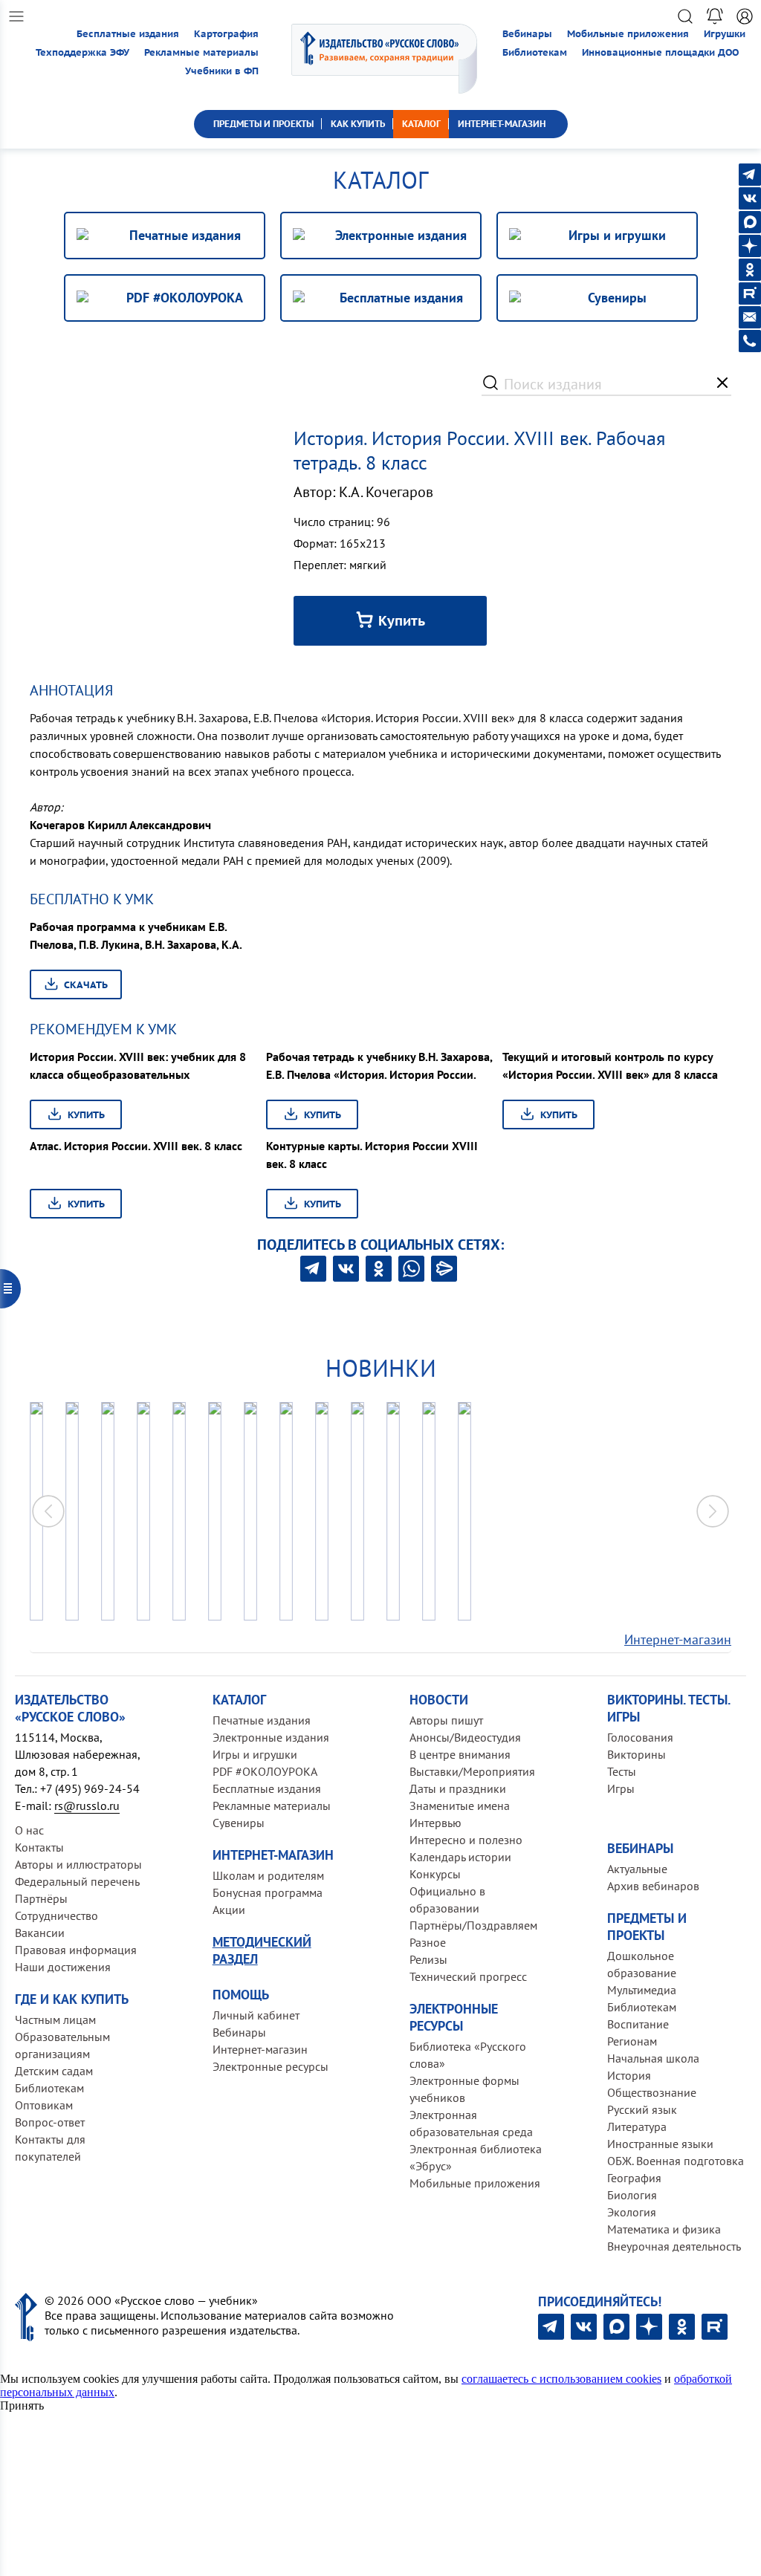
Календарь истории (460, 1857)
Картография (226, 34)
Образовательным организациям (62, 2045)
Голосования (640, 1737)
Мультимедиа (642, 1990)
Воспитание (638, 2024)
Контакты (39, 1847)
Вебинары (527, 34)
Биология (632, 2195)
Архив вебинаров (653, 1886)
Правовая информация (76, 1950)
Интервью (435, 1823)
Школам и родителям (268, 1875)
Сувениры (239, 1823)
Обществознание (652, 2092)
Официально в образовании (447, 1899)
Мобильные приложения (628, 34)
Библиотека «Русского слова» (468, 2055)
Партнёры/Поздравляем (473, 1925)
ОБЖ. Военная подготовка (676, 2161)
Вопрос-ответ (50, 2122)
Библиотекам (535, 52)
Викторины (637, 1754)
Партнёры (41, 1898)
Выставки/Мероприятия (472, 1771)
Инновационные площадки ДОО (660, 52)
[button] (713, 1511)
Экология (632, 2212)
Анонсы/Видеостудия (465, 1737)
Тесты (622, 1771)
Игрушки (725, 34)
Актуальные (637, 1869)
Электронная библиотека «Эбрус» (476, 2157)
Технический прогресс (468, 1976)
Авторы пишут (446, 1720)
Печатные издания (262, 1720)
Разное (428, 1942)
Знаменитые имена (460, 1806)
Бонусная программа (268, 1892)
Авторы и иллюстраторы (78, 1864)
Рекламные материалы (201, 52)
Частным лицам (55, 2019)
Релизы (428, 1959)
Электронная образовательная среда (471, 2123)
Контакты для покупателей (50, 2148)
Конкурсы (435, 1874)
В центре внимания (460, 1754)
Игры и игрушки (255, 1754)
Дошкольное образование (642, 1964)
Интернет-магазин (678, 1639)
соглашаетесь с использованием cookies (561, 2379)
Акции (229, 1910)
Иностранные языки (660, 2144)
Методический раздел (262, 1950)
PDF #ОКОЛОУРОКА (265, 1771)
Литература (637, 2126)
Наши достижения (63, 1967)
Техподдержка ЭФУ (82, 52)
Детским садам (54, 2071)
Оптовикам (44, 2105)
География (634, 2178)
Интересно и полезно (466, 1840)
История (629, 2075)
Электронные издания (271, 1737)
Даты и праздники (458, 1788)
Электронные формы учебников (464, 2089)
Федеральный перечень (77, 1881)
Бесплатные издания (128, 34)
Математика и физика (664, 2229)
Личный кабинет (256, 2015)
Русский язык (642, 2109)
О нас (29, 1830)
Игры (621, 1788)
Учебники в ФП (222, 71)
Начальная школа (653, 2058)
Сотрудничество (56, 1915)
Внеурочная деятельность (674, 2246)
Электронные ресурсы (271, 2066)
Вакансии (40, 1933)
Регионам (632, 2041)
